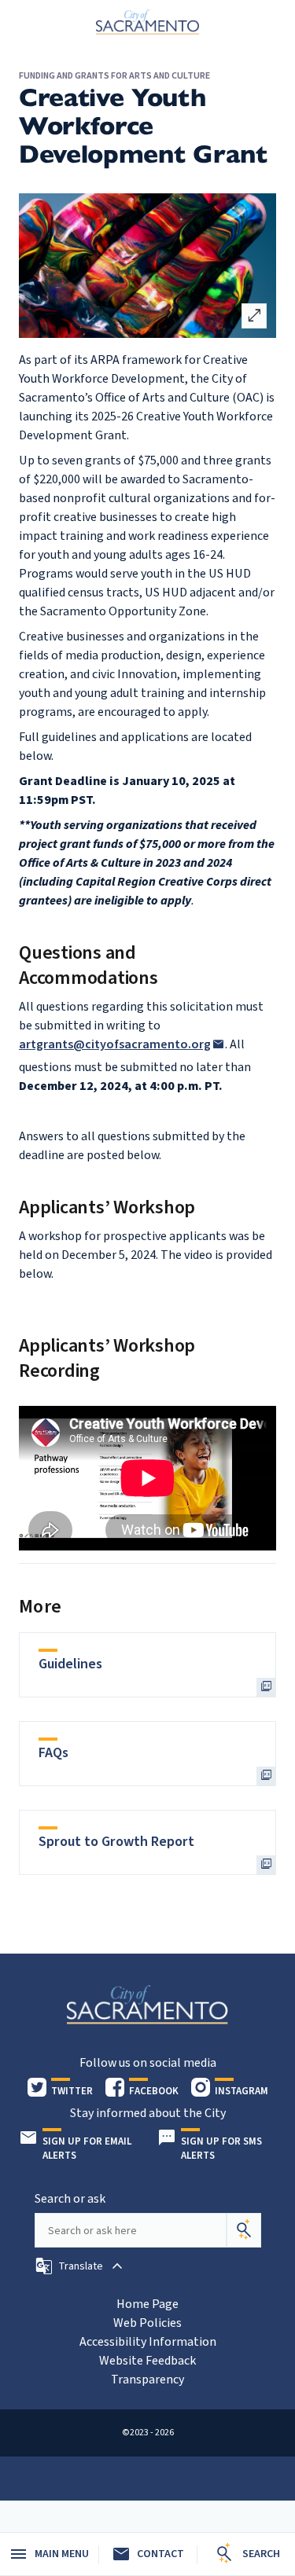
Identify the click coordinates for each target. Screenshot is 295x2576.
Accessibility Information (148, 2342)
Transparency (147, 2380)
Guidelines (70, 1664)
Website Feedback (147, 2361)
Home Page (147, 2304)
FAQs (53, 1753)
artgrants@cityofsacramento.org (115, 1044)
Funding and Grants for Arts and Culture (114, 76)
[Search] (244, 2230)
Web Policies (147, 2323)
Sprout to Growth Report (116, 1842)
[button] (81, 2266)
